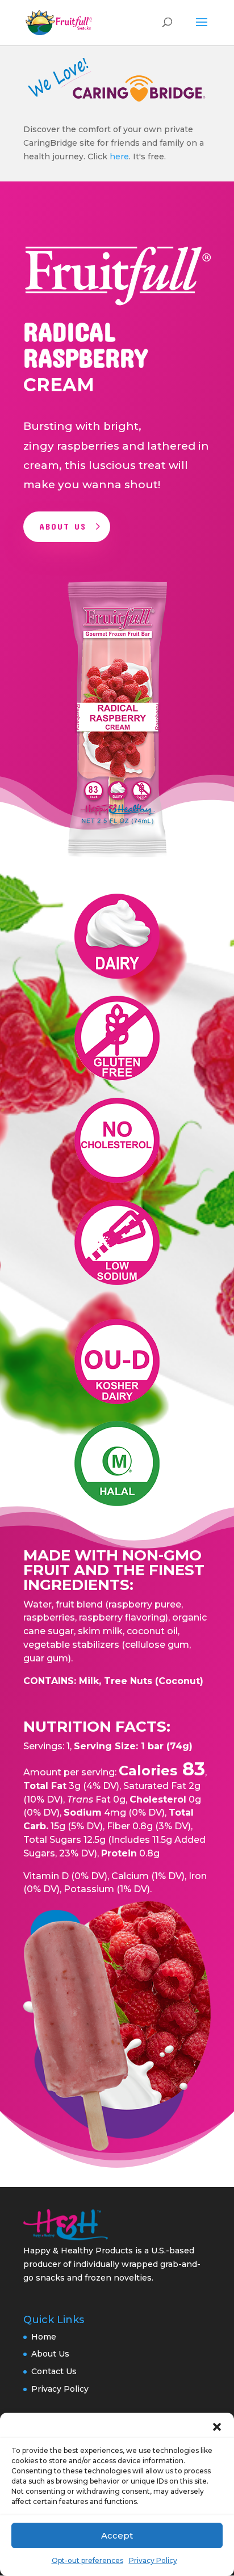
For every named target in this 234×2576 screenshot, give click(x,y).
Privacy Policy (153, 2560)
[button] (217, 2427)
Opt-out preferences (87, 2560)
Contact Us (54, 2371)
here (119, 156)
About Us (63, 526)
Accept (117, 2535)
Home (44, 2337)
